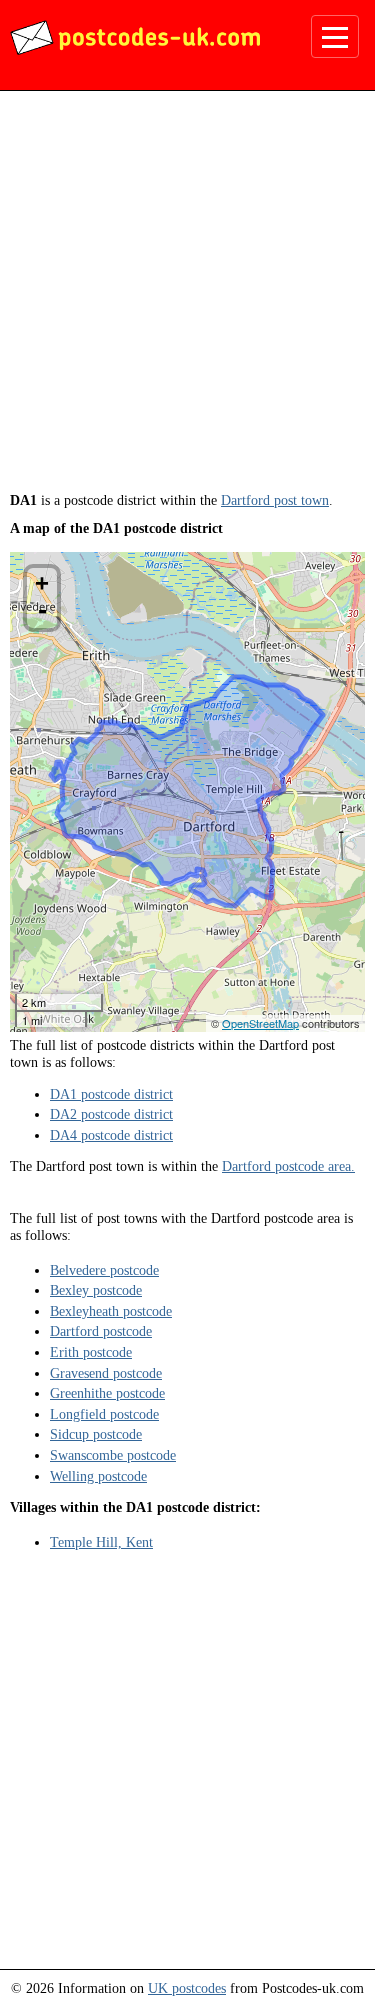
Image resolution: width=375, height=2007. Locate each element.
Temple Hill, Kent (101, 1542)
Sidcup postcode (96, 1434)
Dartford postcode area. (288, 1166)
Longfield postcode (104, 1414)
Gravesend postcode (106, 1373)
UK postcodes (187, 1988)
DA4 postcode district (111, 1135)
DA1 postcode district (111, 1094)
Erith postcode (91, 1352)
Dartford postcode (101, 1331)
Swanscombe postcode (113, 1455)
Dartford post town (275, 500)
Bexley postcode (96, 1290)
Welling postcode (98, 1476)
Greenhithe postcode (107, 1393)
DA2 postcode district (111, 1114)
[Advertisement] (187, 298)
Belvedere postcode (104, 1270)
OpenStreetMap (260, 1023)
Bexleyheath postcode (111, 1311)
